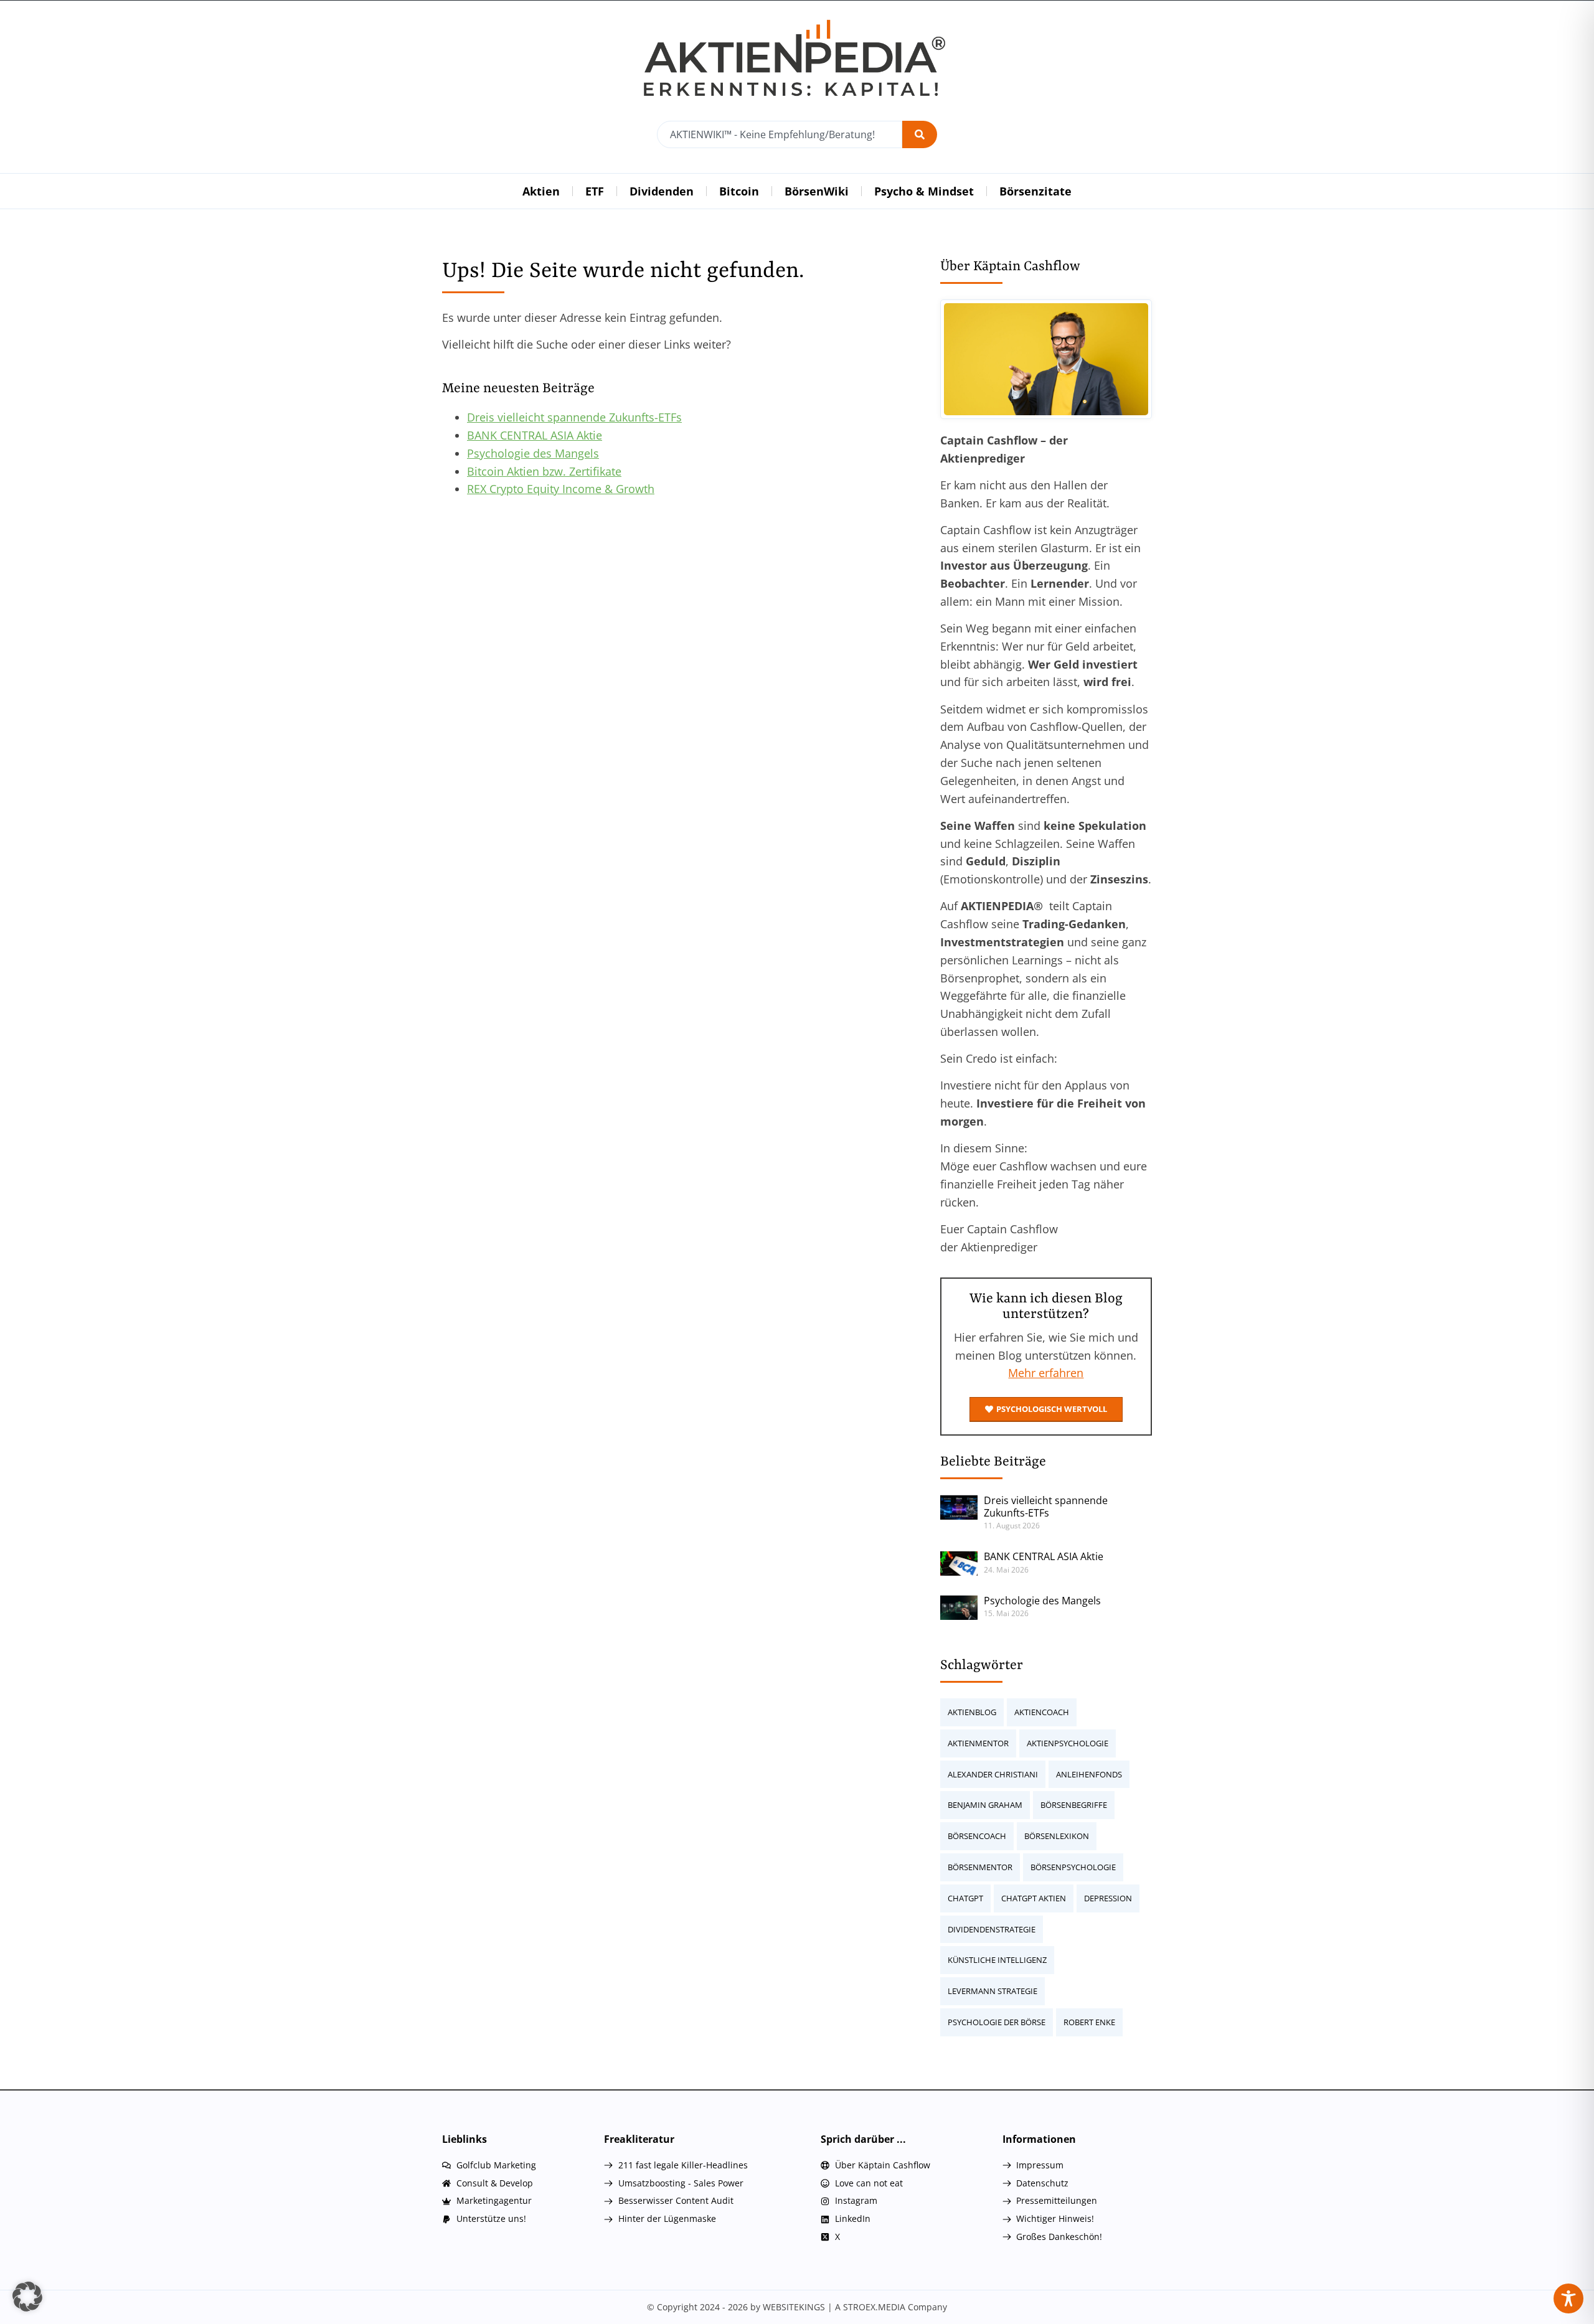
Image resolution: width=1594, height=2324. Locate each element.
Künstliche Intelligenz (997, 1960)
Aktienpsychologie (1068, 1743)
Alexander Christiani (993, 1774)
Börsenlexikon (1057, 1836)
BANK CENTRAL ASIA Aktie (535, 435)
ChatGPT (965, 1898)
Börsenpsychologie (1073, 1867)
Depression (1108, 1898)
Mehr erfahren (1046, 1373)
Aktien (541, 191)
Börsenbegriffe (1074, 1805)
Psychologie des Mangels (533, 453)
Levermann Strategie (993, 1991)
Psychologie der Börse (997, 2022)
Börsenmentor (980, 1867)
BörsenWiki (817, 191)
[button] (27, 2297)
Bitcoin (739, 191)
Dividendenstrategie (992, 1929)
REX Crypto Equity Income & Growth (561, 489)
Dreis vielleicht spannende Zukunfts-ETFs (574, 417)
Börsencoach (977, 1836)
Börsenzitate (1035, 191)
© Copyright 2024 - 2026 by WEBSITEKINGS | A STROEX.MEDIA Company (797, 2307)
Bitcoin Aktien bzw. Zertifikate (544, 471)
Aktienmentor (978, 1743)
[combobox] (780, 134)
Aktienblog (972, 1712)
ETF (595, 191)
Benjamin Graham (985, 1805)
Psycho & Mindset (924, 191)
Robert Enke (1089, 2022)
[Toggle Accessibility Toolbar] (1568, 2298)
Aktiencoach (1042, 1712)
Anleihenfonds (1089, 1774)
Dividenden (662, 191)
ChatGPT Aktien (1034, 1898)
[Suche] (920, 134)
